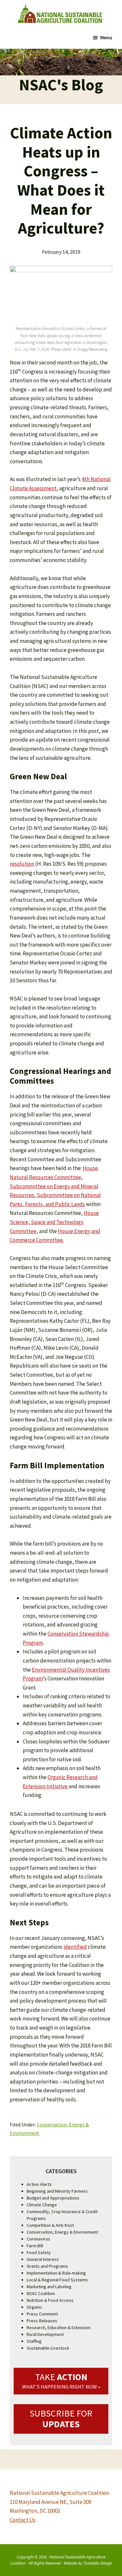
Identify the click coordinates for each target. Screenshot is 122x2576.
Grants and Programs (47, 2266)
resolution (22, 864)
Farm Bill (35, 2246)
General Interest (43, 2259)
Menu (106, 37)
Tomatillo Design (98, 2563)
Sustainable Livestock (48, 2348)
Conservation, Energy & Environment (62, 2232)
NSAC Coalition (41, 2293)
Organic (34, 2307)
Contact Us (23, 2520)
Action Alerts (39, 2184)
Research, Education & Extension (59, 2327)
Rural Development (45, 2334)
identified (75, 1947)
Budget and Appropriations (53, 2198)
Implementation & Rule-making (56, 2273)
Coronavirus (38, 2239)
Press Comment (42, 2314)
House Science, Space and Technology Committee (54, 1222)
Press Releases (42, 2321)
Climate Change (42, 2205)
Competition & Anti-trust (50, 2225)
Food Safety (39, 2252)
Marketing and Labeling (49, 2287)
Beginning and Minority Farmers (57, 2191)
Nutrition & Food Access (50, 2300)
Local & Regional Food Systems (57, 2280)
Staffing (34, 2341)
